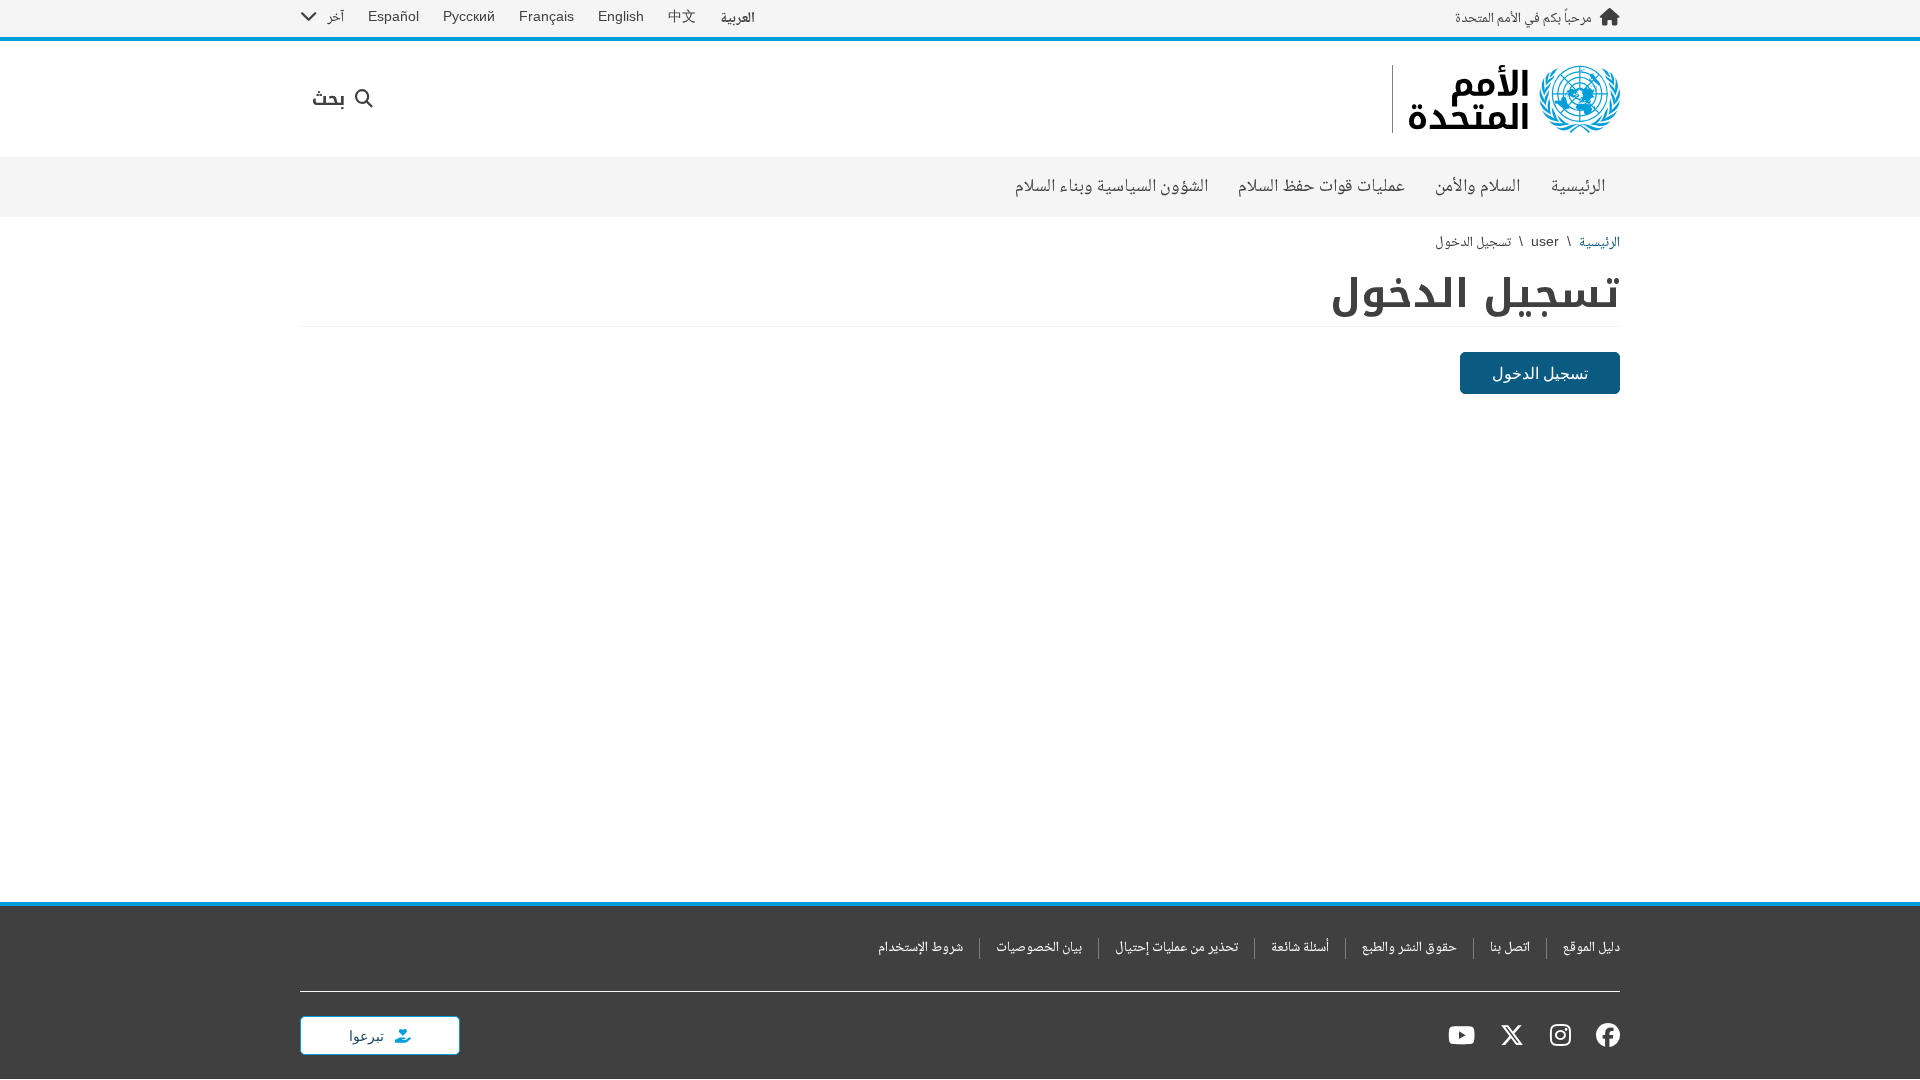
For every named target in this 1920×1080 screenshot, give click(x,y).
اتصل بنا (1510, 948)
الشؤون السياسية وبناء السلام (1111, 187)
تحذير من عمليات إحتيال (1176, 948)
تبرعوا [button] (368, 1035)
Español (393, 18)
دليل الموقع (1591, 948)
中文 (682, 18)
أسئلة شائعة (1300, 948)
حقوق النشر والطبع (1409, 948)
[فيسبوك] (1603, 1035)
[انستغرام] (1560, 1035)
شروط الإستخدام (920, 948)
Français (546, 18)
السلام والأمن (1477, 187)
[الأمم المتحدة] (1514, 99)
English (621, 18)
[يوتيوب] (1461, 1035)
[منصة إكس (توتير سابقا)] (1512, 1035)
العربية (737, 18)
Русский (469, 18)
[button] (342, 99)
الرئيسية (1578, 187)
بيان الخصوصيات (1039, 948)
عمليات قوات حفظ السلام (1321, 187)
